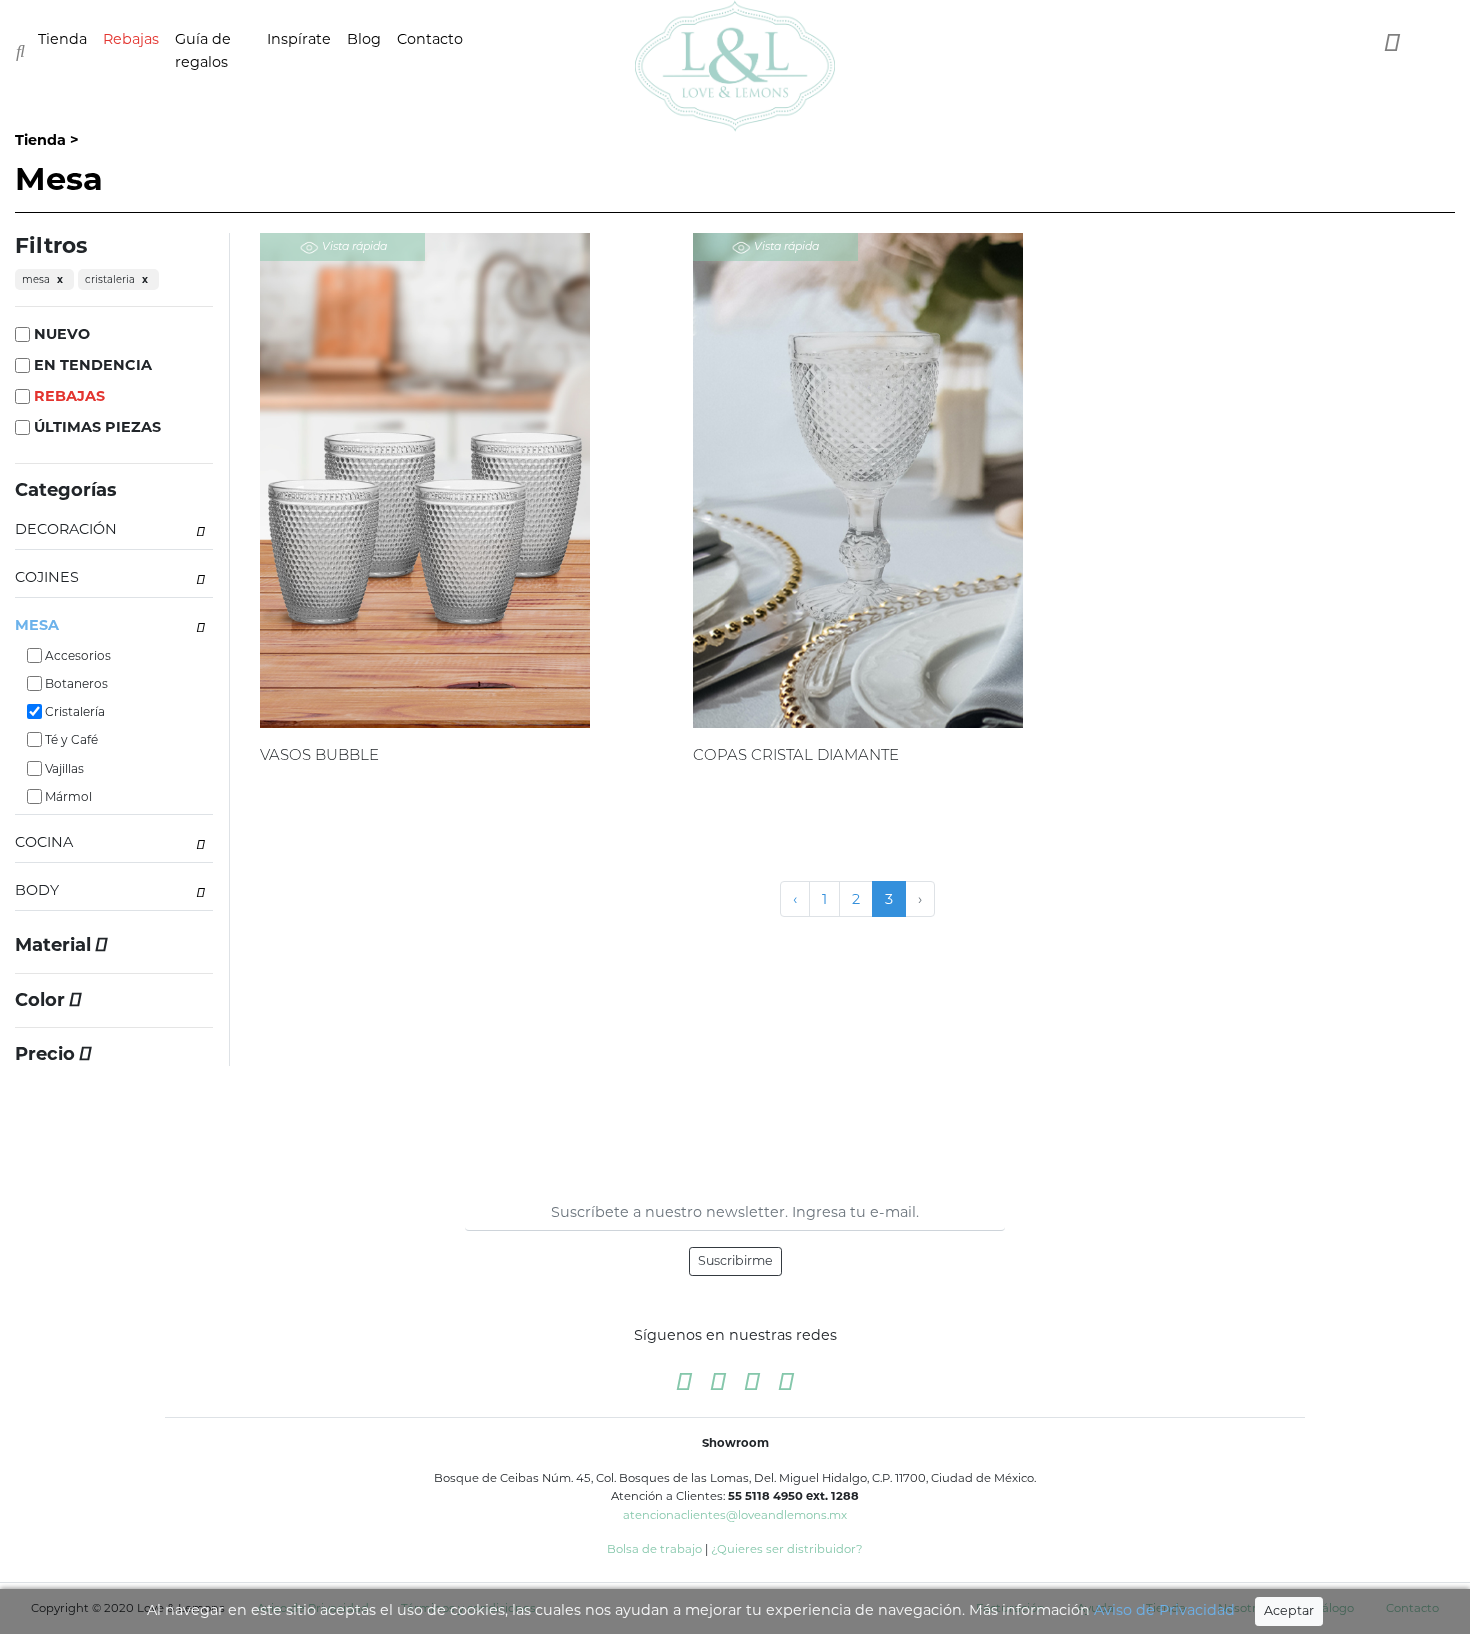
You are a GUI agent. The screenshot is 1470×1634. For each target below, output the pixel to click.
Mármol (67, 796)
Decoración (66, 529)
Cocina (44, 842)
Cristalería (73, 711)
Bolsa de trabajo (654, 1549)
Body (37, 890)
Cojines (47, 577)
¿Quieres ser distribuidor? (787, 1549)
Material (55, 945)
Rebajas (131, 39)
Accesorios (76, 655)
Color (42, 1000)
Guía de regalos (203, 50)
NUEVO (60, 334)
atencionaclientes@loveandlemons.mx (735, 1515)
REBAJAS (67, 396)
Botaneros (75, 683)
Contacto (430, 39)
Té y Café (70, 739)
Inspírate (299, 39)
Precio (47, 1054)
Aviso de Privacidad (1164, 1610)
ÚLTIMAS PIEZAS (95, 427)
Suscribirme (735, 1260)
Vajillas (63, 768)
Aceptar (1289, 1610)
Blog (364, 39)
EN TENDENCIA (91, 365)
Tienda (62, 39)
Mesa (37, 625)
